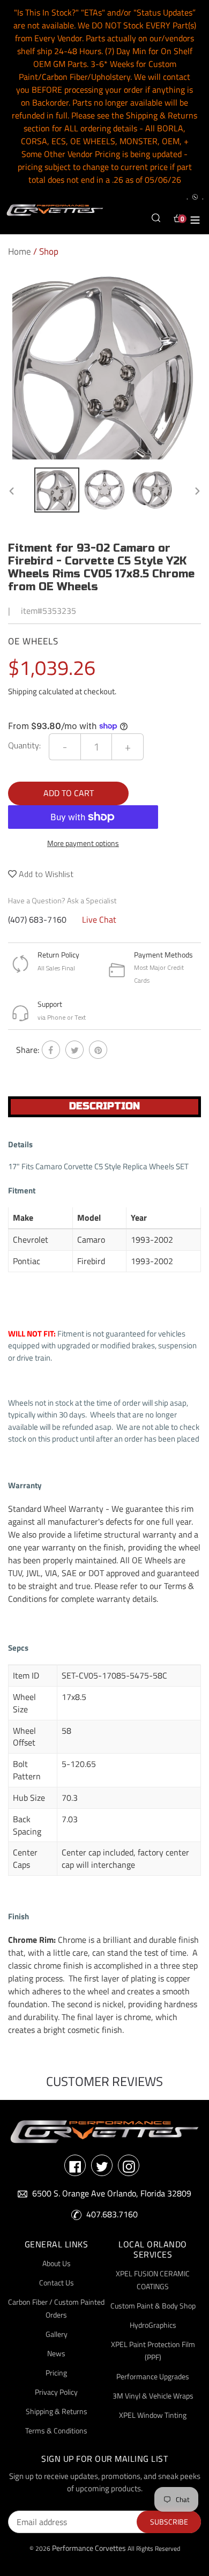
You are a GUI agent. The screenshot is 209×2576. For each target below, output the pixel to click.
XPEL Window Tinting (153, 2415)
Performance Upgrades (153, 2376)
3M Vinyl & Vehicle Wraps (153, 2396)
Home (20, 251)
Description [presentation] (104, 1106)
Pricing (56, 2373)
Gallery (57, 2334)
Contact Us (57, 2282)
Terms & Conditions (56, 2430)
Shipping (23, 691)
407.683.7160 (112, 2214)
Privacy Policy (56, 2392)
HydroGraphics (153, 2325)
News (56, 2353)
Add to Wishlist (45, 874)
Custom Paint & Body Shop (153, 2306)
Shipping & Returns (57, 2411)
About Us (57, 2263)
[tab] (104, 1107)
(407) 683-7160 (37, 919)
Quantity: (24, 745)
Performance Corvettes (89, 2548)
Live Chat (99, 919)
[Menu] (195, 218)
